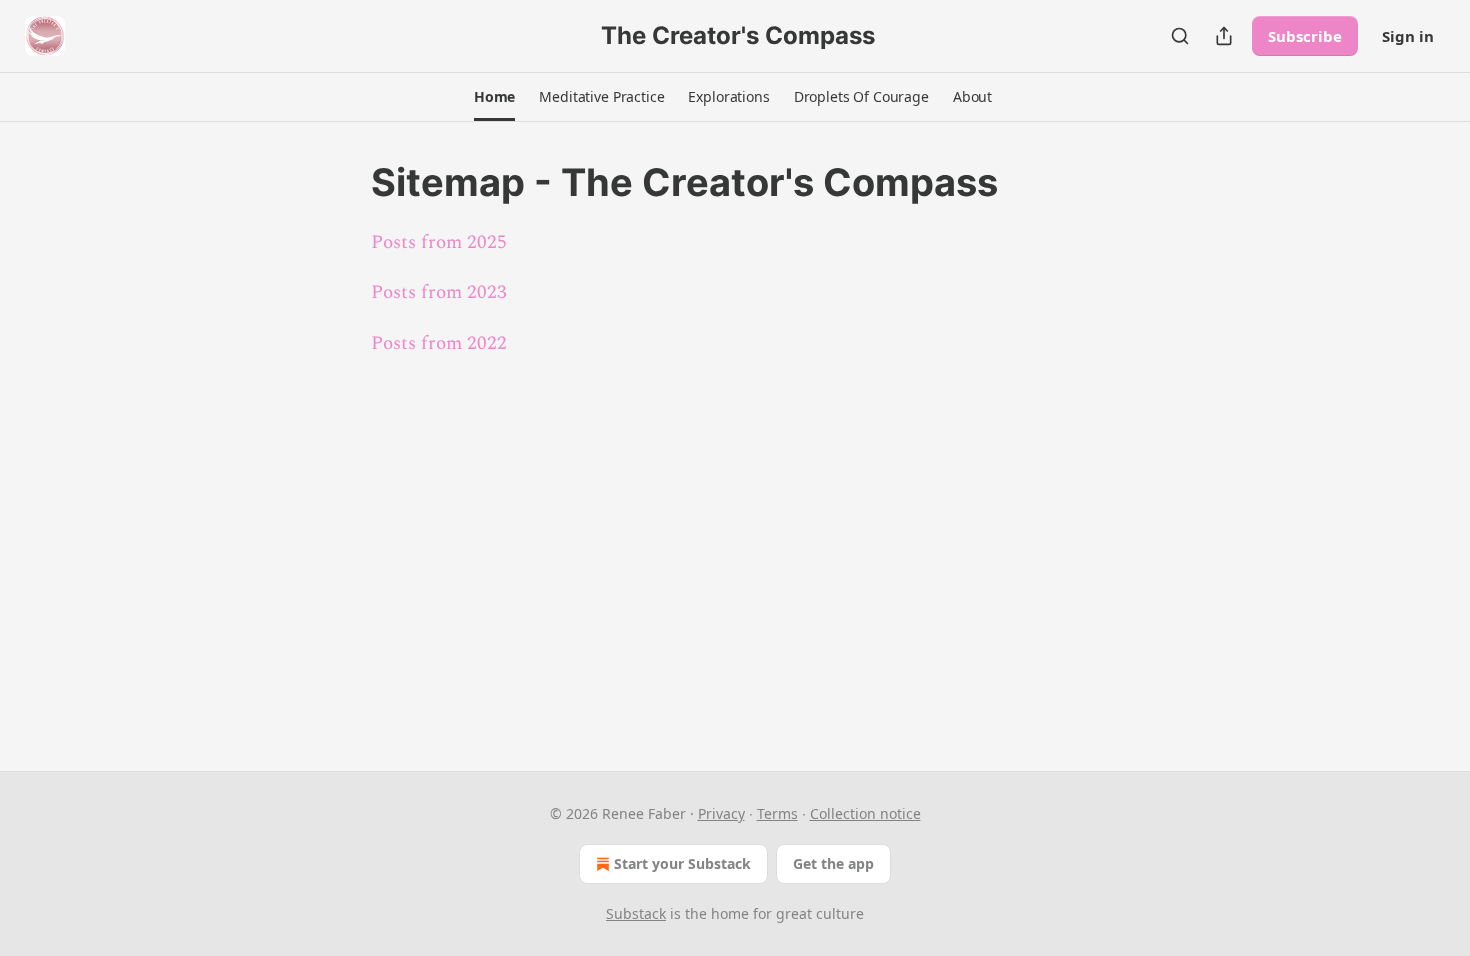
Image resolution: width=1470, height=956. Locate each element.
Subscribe (1305, 36)
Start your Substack (682, 863)
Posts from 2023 (439, 292)
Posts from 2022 (439, 343)
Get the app (833, 863)
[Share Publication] (1224, 36)
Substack (636, 913)
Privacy (721, 813)
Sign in (1408, 36)
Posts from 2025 (439, 242)
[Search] (1180, 36)
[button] (494, 97)
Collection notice (865, 813)
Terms (777, 813)
